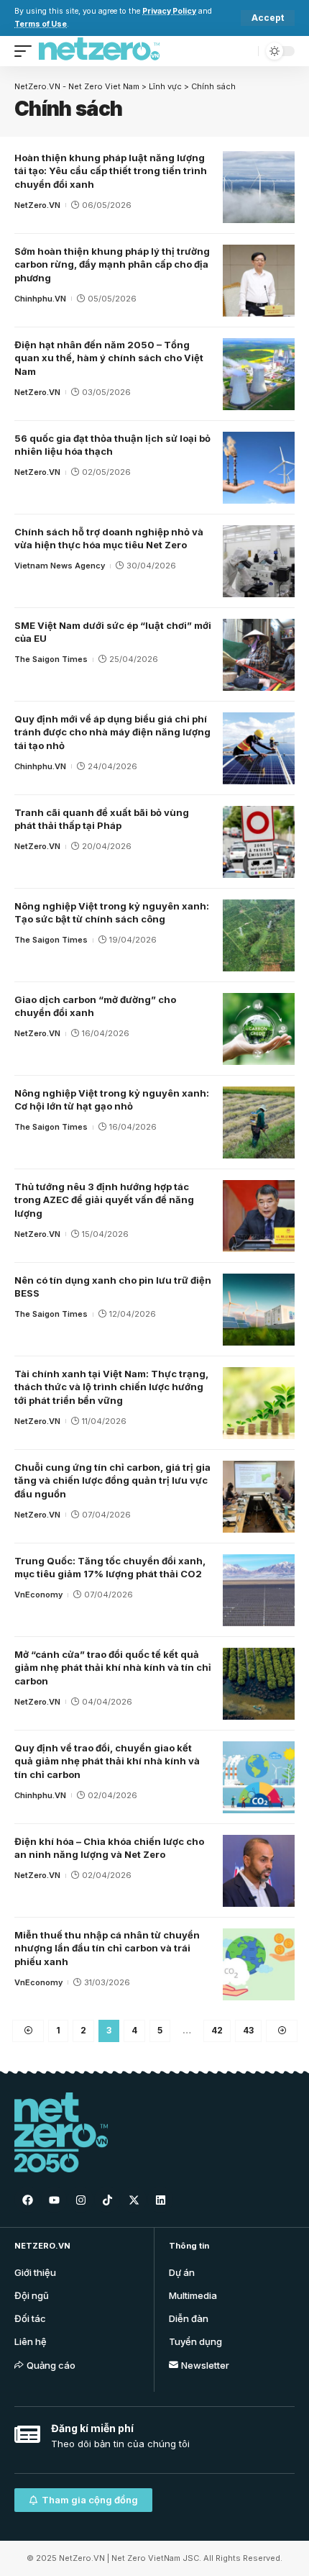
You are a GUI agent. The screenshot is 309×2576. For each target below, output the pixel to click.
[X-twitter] (134, 2200)
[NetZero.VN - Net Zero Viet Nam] (99, 51)
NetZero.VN (37, 205)
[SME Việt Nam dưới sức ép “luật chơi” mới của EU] (259, 655)
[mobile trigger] (27, 51)
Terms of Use (41, 24)
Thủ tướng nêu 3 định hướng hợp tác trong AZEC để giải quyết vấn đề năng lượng (104, 1200)
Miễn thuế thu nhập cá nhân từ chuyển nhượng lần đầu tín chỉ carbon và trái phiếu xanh (107, 1949)
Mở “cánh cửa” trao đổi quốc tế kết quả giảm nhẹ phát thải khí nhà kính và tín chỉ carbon (113, 1668)
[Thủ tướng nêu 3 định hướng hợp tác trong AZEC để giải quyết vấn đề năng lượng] (259, 1216)
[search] (244, 51)
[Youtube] (54, 2200)
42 (217, 2030)
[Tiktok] (107, 2200)
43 (248, 2030)
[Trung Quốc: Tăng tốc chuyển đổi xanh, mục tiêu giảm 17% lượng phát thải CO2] (259, 1590)
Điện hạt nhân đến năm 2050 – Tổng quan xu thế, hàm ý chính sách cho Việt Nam (109, 358)
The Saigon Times (51, 659)
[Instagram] (80, 2200)
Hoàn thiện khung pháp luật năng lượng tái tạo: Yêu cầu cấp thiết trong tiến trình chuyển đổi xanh (111, 171)
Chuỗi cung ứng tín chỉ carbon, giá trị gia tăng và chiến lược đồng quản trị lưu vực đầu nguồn (112, 1481)
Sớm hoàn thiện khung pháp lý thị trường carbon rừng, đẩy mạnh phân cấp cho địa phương (112, 265)
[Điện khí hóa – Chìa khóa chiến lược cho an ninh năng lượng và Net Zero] (259, 1871)
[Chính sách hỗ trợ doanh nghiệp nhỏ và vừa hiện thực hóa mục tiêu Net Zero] (259, 561)
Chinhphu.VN (40, 299)
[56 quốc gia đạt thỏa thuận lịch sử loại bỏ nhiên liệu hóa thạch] (259, 468)
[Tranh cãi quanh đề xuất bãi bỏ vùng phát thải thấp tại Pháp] (259, 842)
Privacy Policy (169, 11)
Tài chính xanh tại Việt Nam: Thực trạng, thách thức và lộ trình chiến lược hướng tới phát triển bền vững (111, 1387)
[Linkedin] (160, 2200)
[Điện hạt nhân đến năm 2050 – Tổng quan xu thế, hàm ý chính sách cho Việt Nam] (259, 374)
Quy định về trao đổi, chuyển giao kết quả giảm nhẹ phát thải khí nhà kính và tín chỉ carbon (107, 1761)
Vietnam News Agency (60, 566)
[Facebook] (27, 2200)
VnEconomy (38, 1595)
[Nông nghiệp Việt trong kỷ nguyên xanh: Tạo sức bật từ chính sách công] (259, 935)
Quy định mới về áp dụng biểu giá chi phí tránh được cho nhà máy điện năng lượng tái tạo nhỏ (112, 733)
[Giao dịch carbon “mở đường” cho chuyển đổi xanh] (259, 1029)
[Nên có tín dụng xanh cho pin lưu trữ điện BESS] (259, 1310)
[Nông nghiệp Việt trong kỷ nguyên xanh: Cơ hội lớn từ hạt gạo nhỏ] (259, 1123)
